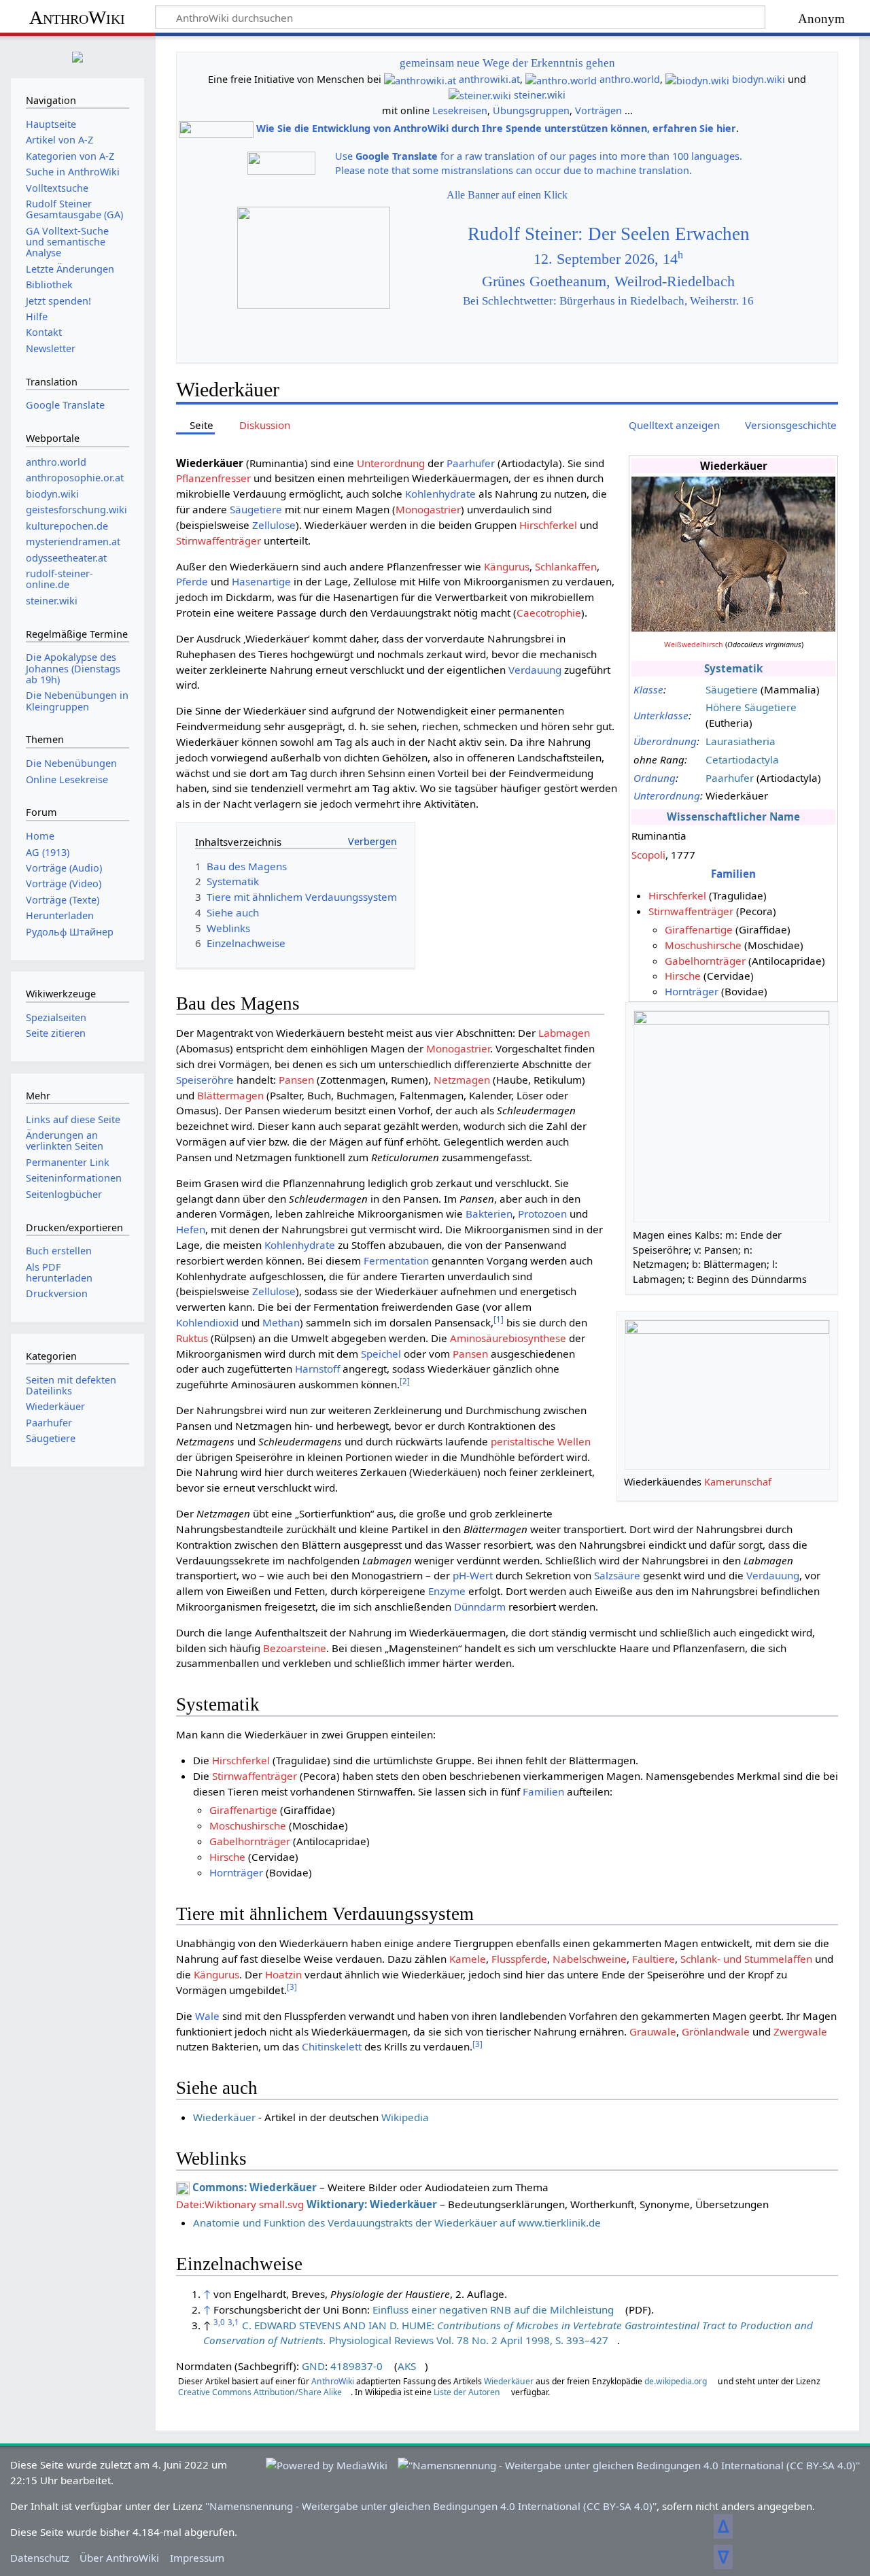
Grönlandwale (716, 2031)
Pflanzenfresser (213, 478)
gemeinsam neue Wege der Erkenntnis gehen (507, 63)
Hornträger (692, 991)
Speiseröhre (205, 1080)
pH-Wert (473, 1575)
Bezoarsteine (295, 1648)
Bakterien (489, 1214)
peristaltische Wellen (541, 1441)
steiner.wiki (540, 95)
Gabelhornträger (705, 961)
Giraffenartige (699, 929)
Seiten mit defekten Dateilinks (71, 1385)
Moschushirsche (703, 945)
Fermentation (396, 1260)
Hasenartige (261, 581)
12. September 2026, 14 (608, 259)
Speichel (381, 1354)
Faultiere (654, 1959)
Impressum (197, 2558)
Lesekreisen (460, 110)
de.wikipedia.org (676, 2381)
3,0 (219, 2322)
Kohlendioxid (207, 1322)
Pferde (192, 581)
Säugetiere (732, 689)
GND (313, 2366)
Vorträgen (598, 110)
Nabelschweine (590, 1959)
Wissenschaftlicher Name (733, 817)
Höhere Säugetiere (751, 707)
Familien (733, 874)
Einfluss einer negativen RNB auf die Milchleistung (493, 2309)
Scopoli (648, 855)
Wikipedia (405, 2117)
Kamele (468, 1959)
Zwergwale (800, 2031)
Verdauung (535, 670)
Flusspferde (519, 1959)
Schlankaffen (566, 566)
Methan (281, 1322)
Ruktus (192, 1338)
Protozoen (542, 1214)
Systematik (733, 668)
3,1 (233, 2322)
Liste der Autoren (467, 2392)
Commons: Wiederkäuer (255, 2187)
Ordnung (655, 778)
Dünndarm (480, 1607)
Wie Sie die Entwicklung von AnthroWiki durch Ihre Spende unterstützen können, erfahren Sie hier (496, 128)
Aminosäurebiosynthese (508, 1338)
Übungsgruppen (531, 110)
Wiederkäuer (224, 2117)
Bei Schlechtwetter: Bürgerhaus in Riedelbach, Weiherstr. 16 (608, 301)
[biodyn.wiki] (697, 79)
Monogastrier (428, 509)
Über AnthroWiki (119, 2558)
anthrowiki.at (489, 79)
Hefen (191, 1229)
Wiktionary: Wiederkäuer (372, 2204)
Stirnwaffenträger (691, 911)
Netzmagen (462, 1080)
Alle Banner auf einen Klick (507, 195)
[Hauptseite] (77, 55)
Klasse (648, 689)
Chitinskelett (332, 2046)
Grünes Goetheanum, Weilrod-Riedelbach (608, 281)
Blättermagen (230, 1095)
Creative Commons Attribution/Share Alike (260, 2392)
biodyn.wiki (759, 79)
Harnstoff (317, 1369)
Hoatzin (283, 1974)
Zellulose (274, 525)
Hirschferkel (677, 895)
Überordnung (665, 741)
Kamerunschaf (738, 1482)
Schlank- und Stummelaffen (746, 1959)
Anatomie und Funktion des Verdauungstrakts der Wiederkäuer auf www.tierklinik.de (397, 2222)
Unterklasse (661, 715)
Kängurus (507, 566)
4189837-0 (356, 2366)
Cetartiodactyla (742, 759)
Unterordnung (667, 795)
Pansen (296, 1080)
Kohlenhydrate (440, 494)
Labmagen (564, 1033)
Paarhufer (730, 778)
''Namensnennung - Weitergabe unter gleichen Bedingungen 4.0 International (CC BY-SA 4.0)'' (431, 2506)
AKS (407, 2366)
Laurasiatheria (741, 741)
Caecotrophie (549, 613)
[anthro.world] (561, 79)
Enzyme (447, 1591)
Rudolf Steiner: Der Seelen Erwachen (609, 234)
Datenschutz (40, 2558)
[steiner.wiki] (480, 95)
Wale (207, 2016)
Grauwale (653, 2031)
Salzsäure (617, 1575)
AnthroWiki (77, 17)
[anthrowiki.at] (420, 79)
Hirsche (683, 976)
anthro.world (630, 79)
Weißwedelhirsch (694, 645)
